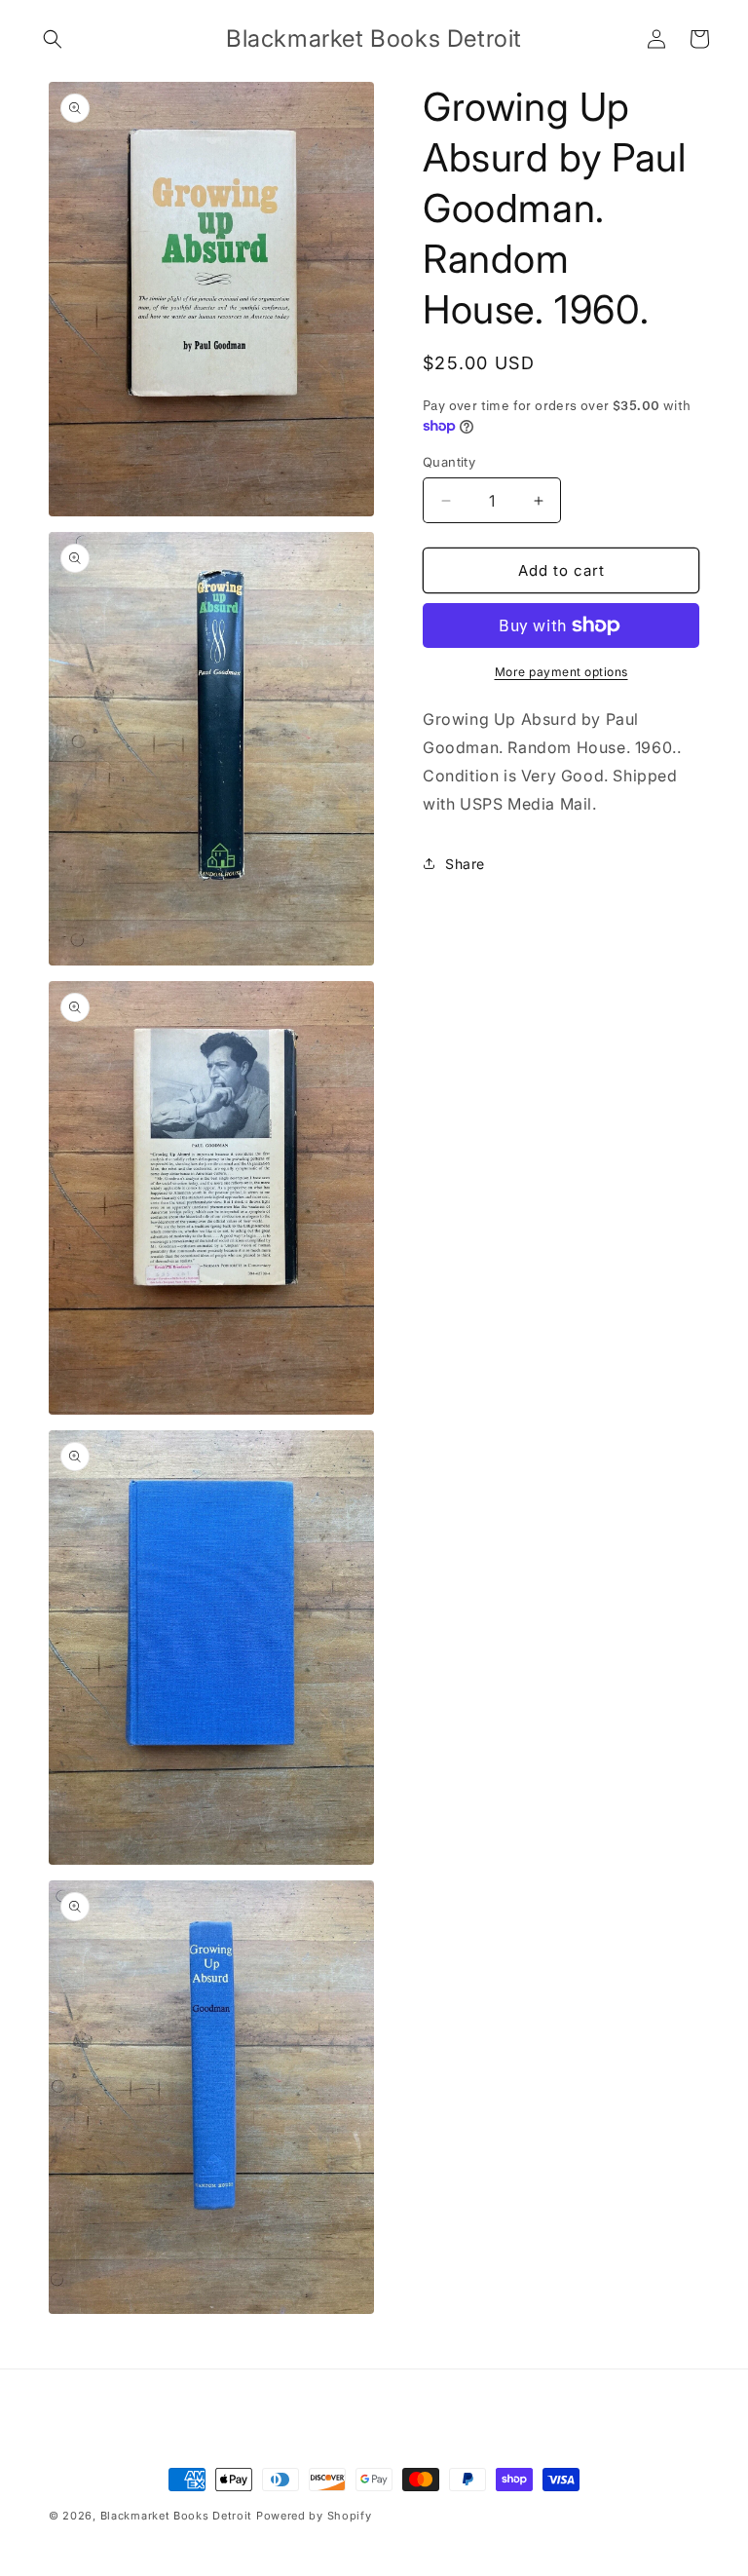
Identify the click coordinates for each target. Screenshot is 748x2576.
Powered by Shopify (314, 2516)
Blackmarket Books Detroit (177, 2516)
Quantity (449, 462)
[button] (53, 39)
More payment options (561, 672)
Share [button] (465, 864)
